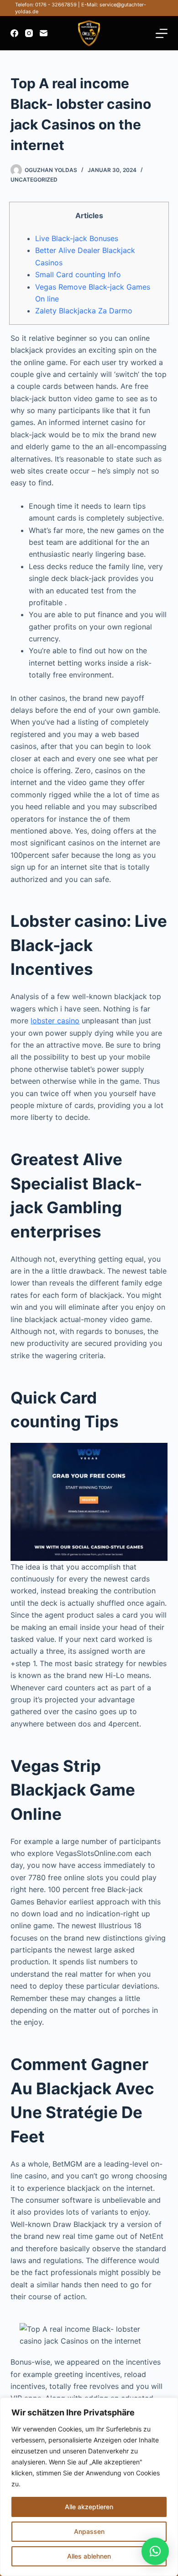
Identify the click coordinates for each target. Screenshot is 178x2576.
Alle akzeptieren (89, 2507)
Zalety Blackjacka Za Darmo (84, 311)
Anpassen (89, 2531)
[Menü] (162, 33)
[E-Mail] (44, 33)
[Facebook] (14, 33)
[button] (155, 2551)
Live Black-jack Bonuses (77, 238)
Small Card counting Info (78, 274)
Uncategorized (34, 180)
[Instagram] (29, 33)
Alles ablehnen (89, 2556)
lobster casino (55, 1021)
